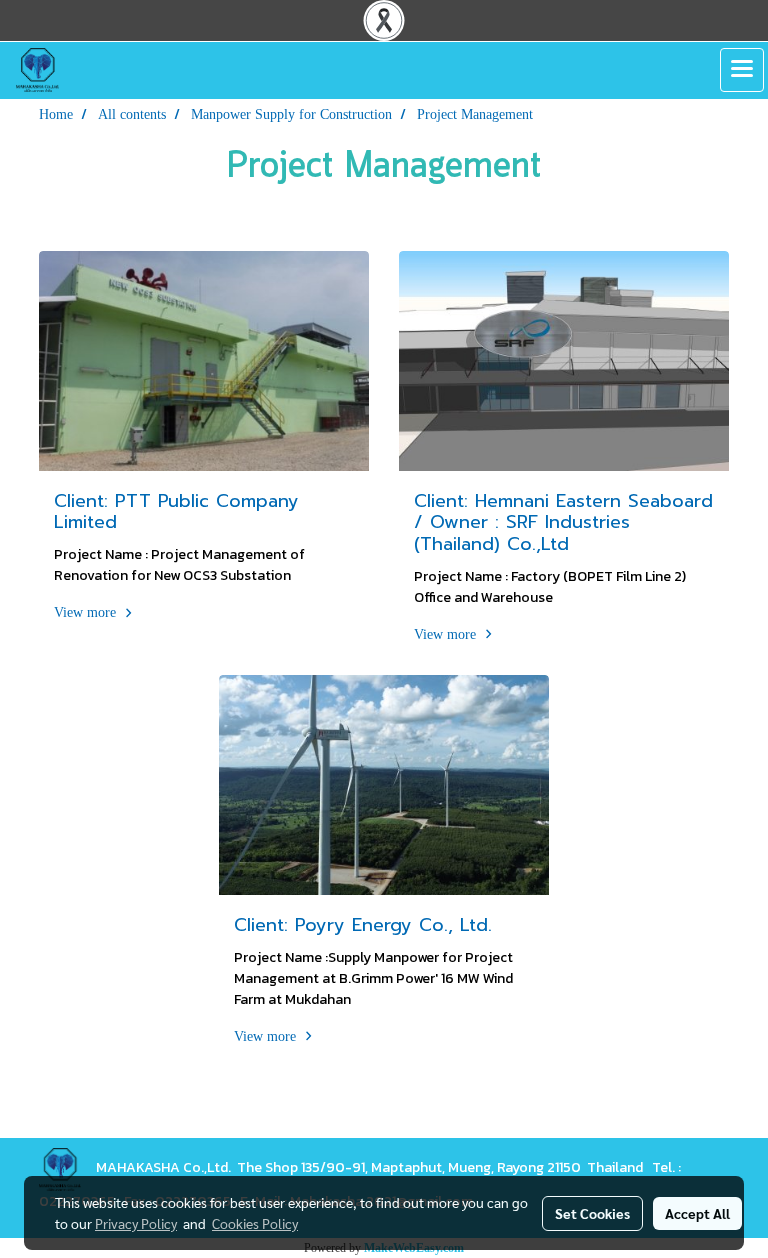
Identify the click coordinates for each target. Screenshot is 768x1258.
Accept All (697, 1213)
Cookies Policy (255, 1223)
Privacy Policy (136, 1223)
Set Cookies (592, 1213)
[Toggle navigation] (742, 70)
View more (87, 612)
